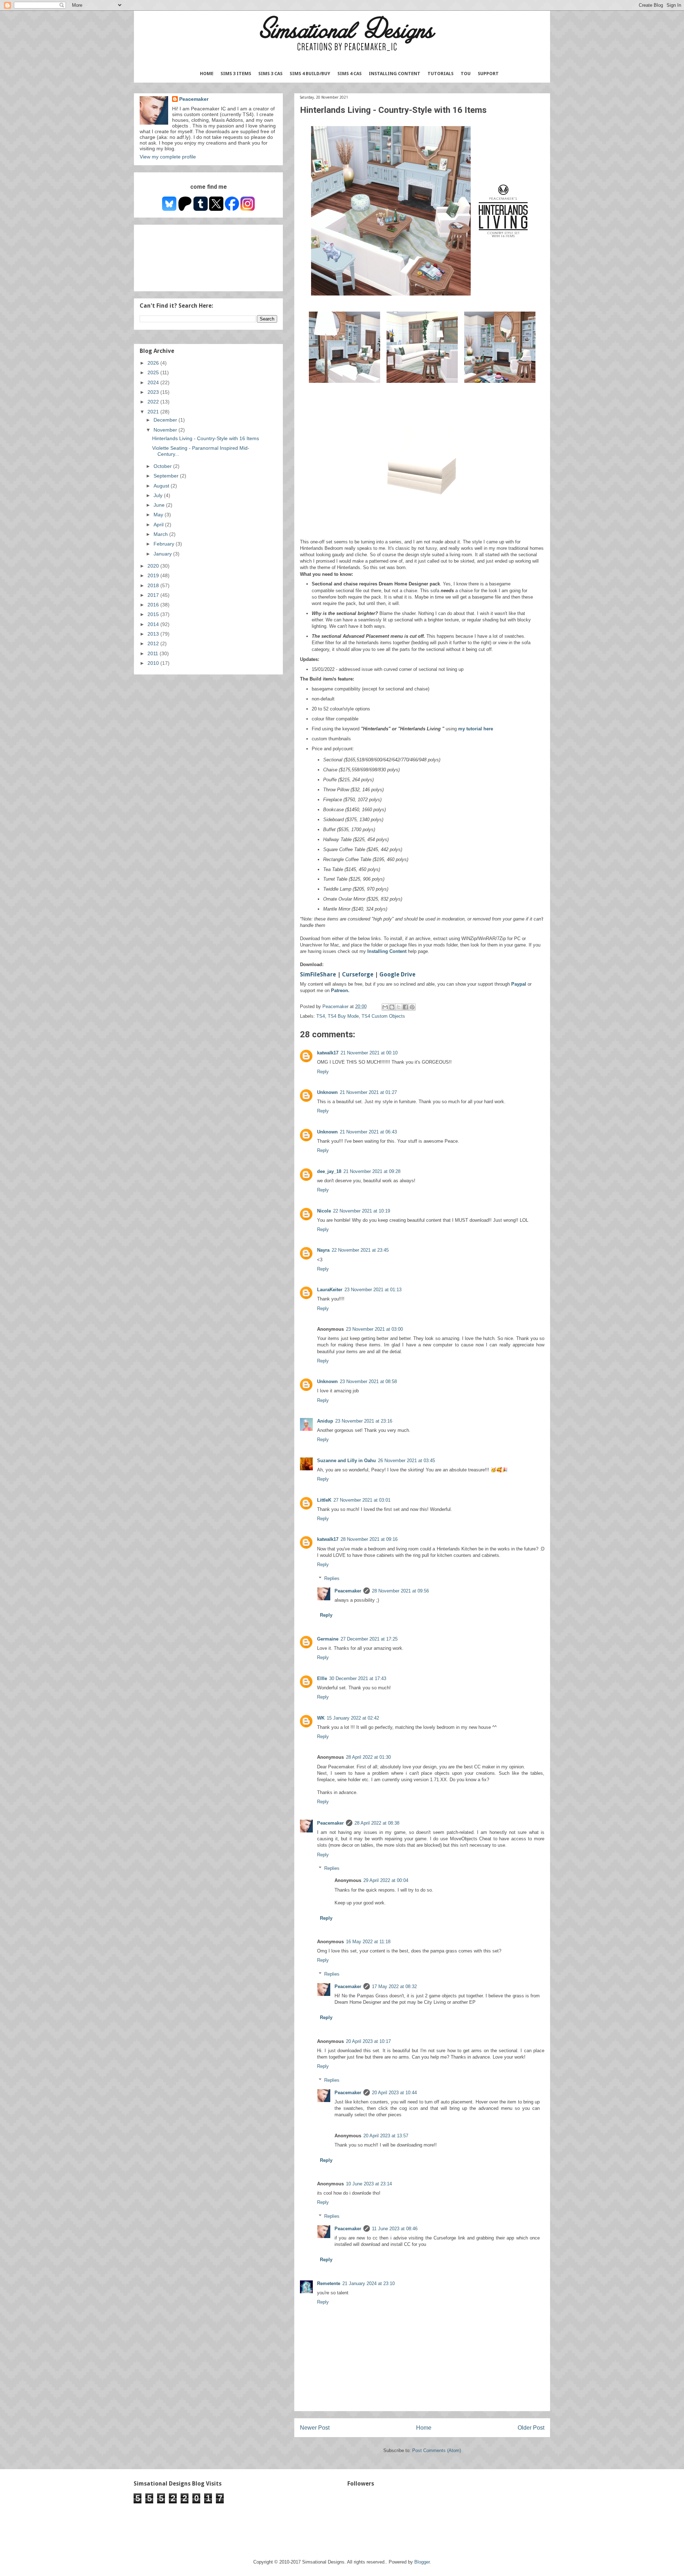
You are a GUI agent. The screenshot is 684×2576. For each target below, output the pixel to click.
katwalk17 (328, 1053)
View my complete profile (168, 157)
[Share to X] (399, 1007)
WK (321, 1718)
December (166, 420)
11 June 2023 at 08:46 (395, 2229)
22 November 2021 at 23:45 (360, 1250)
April (159, 525)
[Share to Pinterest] (412, 1007)
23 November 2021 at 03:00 (374, 1329)
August (162, 486)
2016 (154, 605)
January (163, 554)
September (167, 476)
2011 (154, 653)
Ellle (322, 1678)
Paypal (519, 984)
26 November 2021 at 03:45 (406, 1461)
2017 (154, 595)
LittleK (324, 1500)
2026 (154, 363)
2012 (154, 643)
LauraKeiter (330, 1290)
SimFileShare (318, 974)
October (163, 466)
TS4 (321, 1016)
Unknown (327, 1092)
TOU (466, 74)
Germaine (328, 1639)
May (159, 515)
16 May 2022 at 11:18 (368, 1942)
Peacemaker (348, 1591)
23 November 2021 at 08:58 (368, 1381)
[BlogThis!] (392, 1007)
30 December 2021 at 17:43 (358, 1678)
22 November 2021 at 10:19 (362, 1211)
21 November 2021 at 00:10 (369, 1053)
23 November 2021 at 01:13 (373, 1290)
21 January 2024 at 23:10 (369, 2283)
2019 (154, 575)
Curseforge (358, 974)
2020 (154, 566)
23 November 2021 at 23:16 (364, 1421)
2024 (154, 382)
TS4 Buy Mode (343, 1016)
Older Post (531, 2428)
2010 (154, 663)
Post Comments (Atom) (437, 2450)
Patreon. (340, 990)
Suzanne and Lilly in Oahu (346, 1461)
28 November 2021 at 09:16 (369, 1539)
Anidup (325, 1421)
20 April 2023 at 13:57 (386, 2136)
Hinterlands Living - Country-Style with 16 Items (206, 438)
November (166, 430)
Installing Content (395, 74)
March (161, 534)
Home (207, 74)
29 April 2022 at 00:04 (386, 1880)
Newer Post (315, 2428)
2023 (154, 392)
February (165, 544)
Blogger (422, 2562)
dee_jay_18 (329, 1171)
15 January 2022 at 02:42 (353, 1718)
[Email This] (385, 1007)
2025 (154, 372)
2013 (154, 634)
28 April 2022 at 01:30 (368, 1757)
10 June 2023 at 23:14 (369, 2184)
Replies (332, 1578)
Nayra (323, 1250)
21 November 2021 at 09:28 (372, 1171)
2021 (154, 412)
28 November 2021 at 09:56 (400, 1591)
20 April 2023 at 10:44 (394, 2093)
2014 (154, 624)
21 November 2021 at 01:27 (368, 1092)
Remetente (329, 2283)
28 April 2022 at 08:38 (377, 1823)
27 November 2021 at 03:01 (362, 1500)
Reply (323, 1072)
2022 (154, 402)
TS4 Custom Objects (383, 1016)
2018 (154, 585)
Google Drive (397, 974)
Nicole (324, 1211)
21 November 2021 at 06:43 (368, 1132)
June (160, 505)
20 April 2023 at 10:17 (368, 2041)
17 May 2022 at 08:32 (394, 1986)
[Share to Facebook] (405, 1007)
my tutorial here (476, 729)
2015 (154, 614)
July (159, 495)
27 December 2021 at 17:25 (369, 1639)
